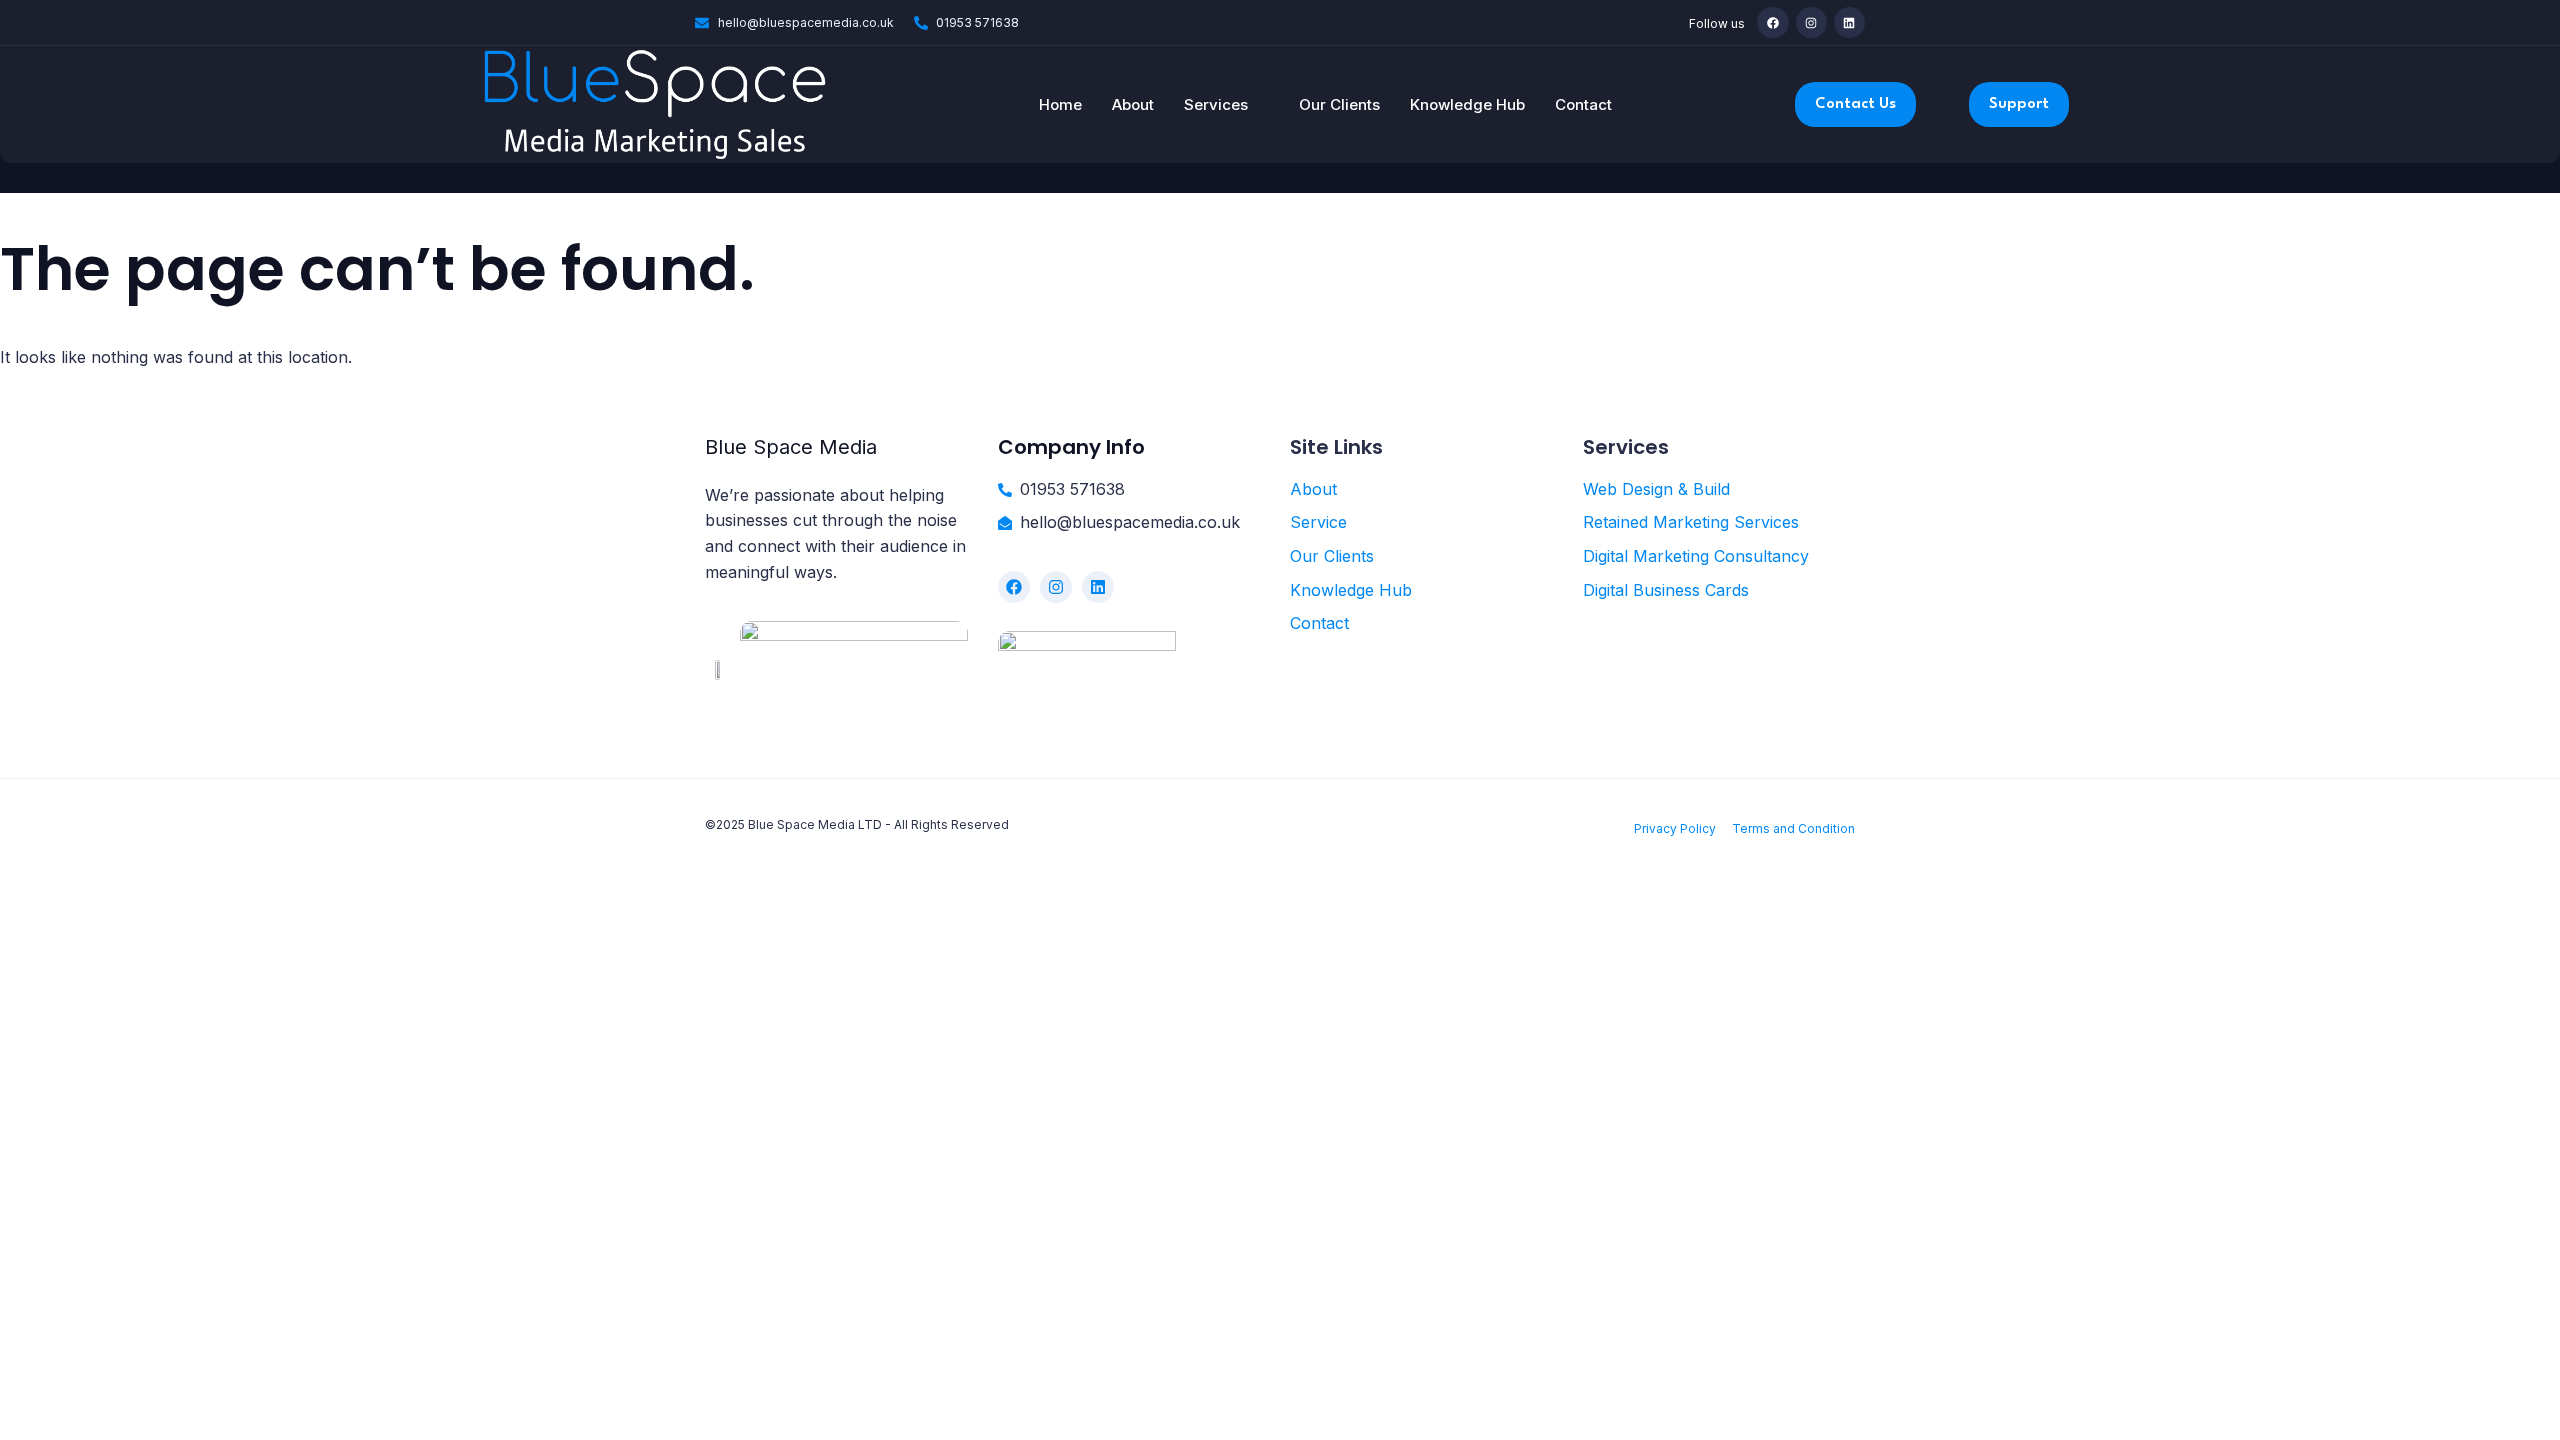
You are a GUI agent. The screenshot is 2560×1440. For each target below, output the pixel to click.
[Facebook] (1772, 22)
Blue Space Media (791, 447)
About (1133, 104)
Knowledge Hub (1467, 104)
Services (1216, 104)
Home (1060, 104)
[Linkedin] (1849, 22)
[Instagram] (1811, 22)
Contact (1583, 104)
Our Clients (1339, 104)
